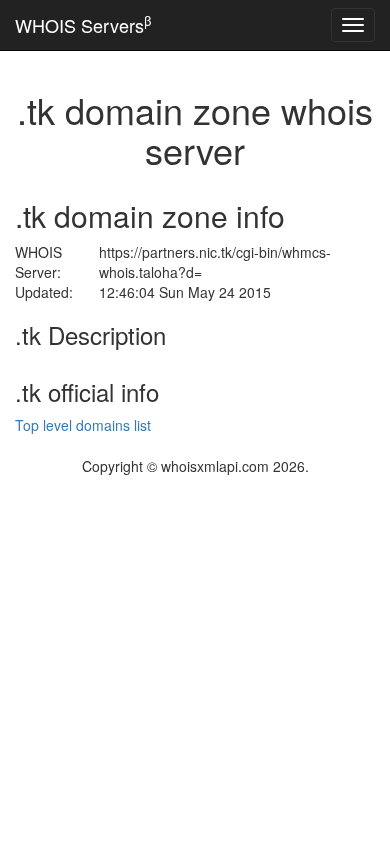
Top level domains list (83, 425)
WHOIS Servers (83, 24)
